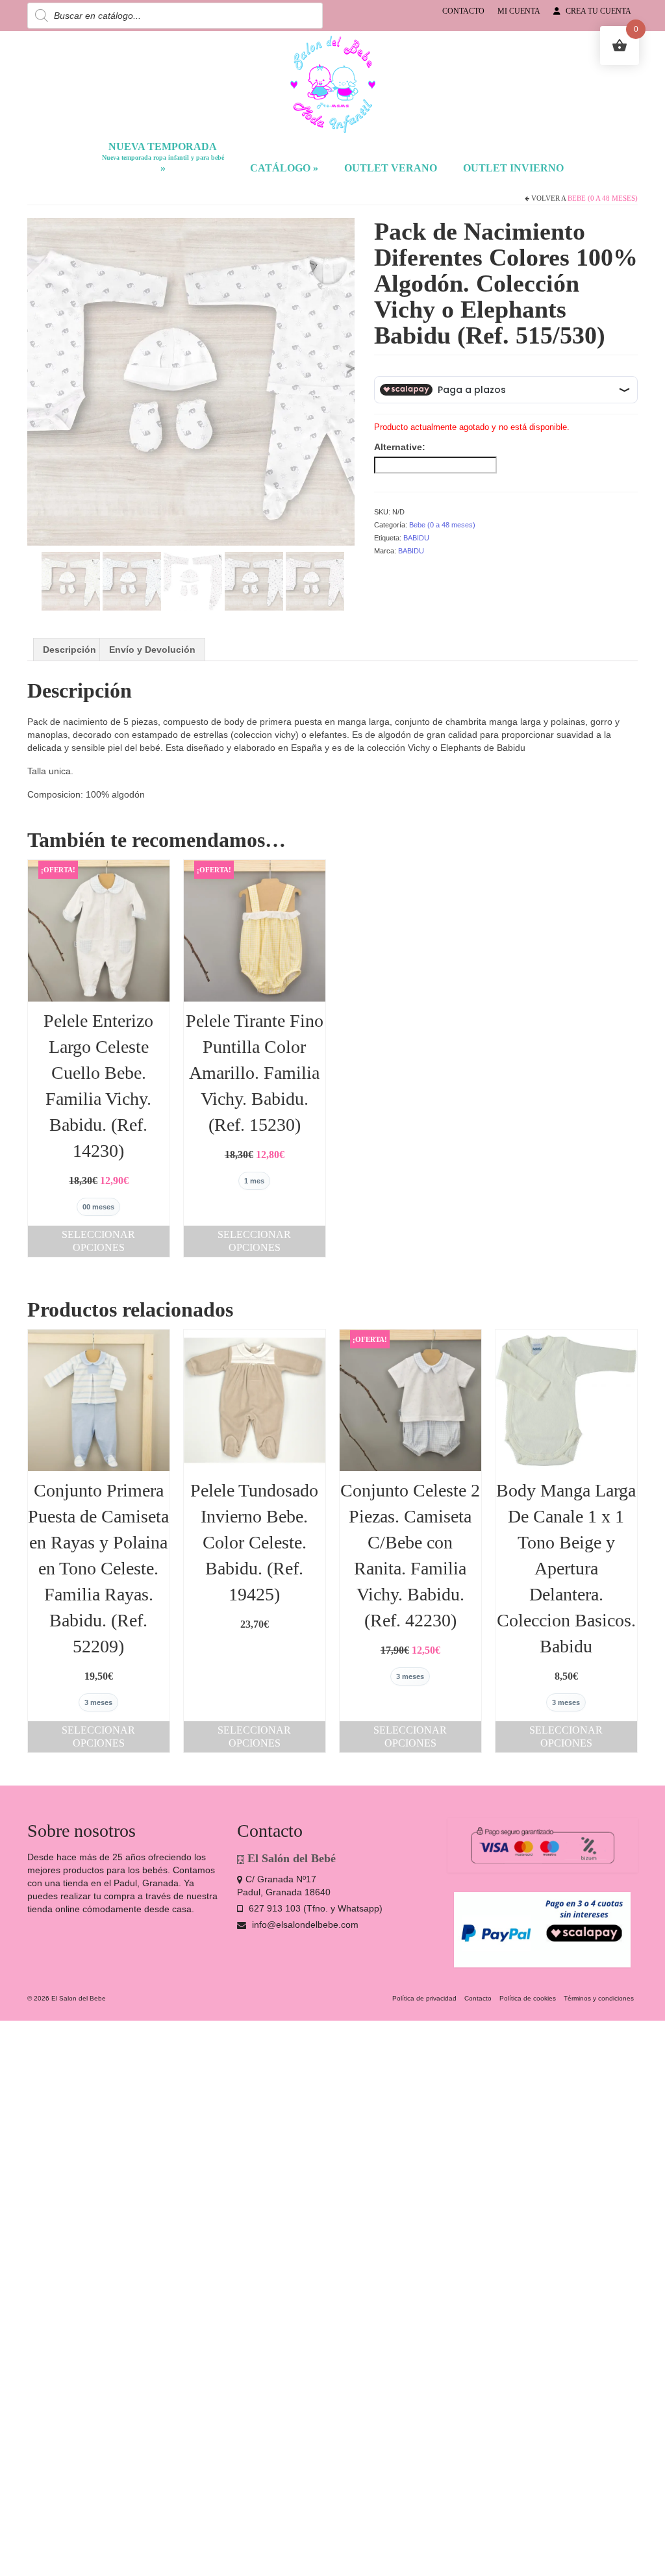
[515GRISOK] (191, 381)
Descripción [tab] (69, 650)
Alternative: (400, 447)
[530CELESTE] (132, 580)
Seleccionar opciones (98, 1241)
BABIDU (416, 538)
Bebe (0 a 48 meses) (603, 198)
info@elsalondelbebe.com (304, 1925)
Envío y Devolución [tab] (152, 650)
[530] (315, 580)
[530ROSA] (193, 580)
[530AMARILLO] (71, 580)
